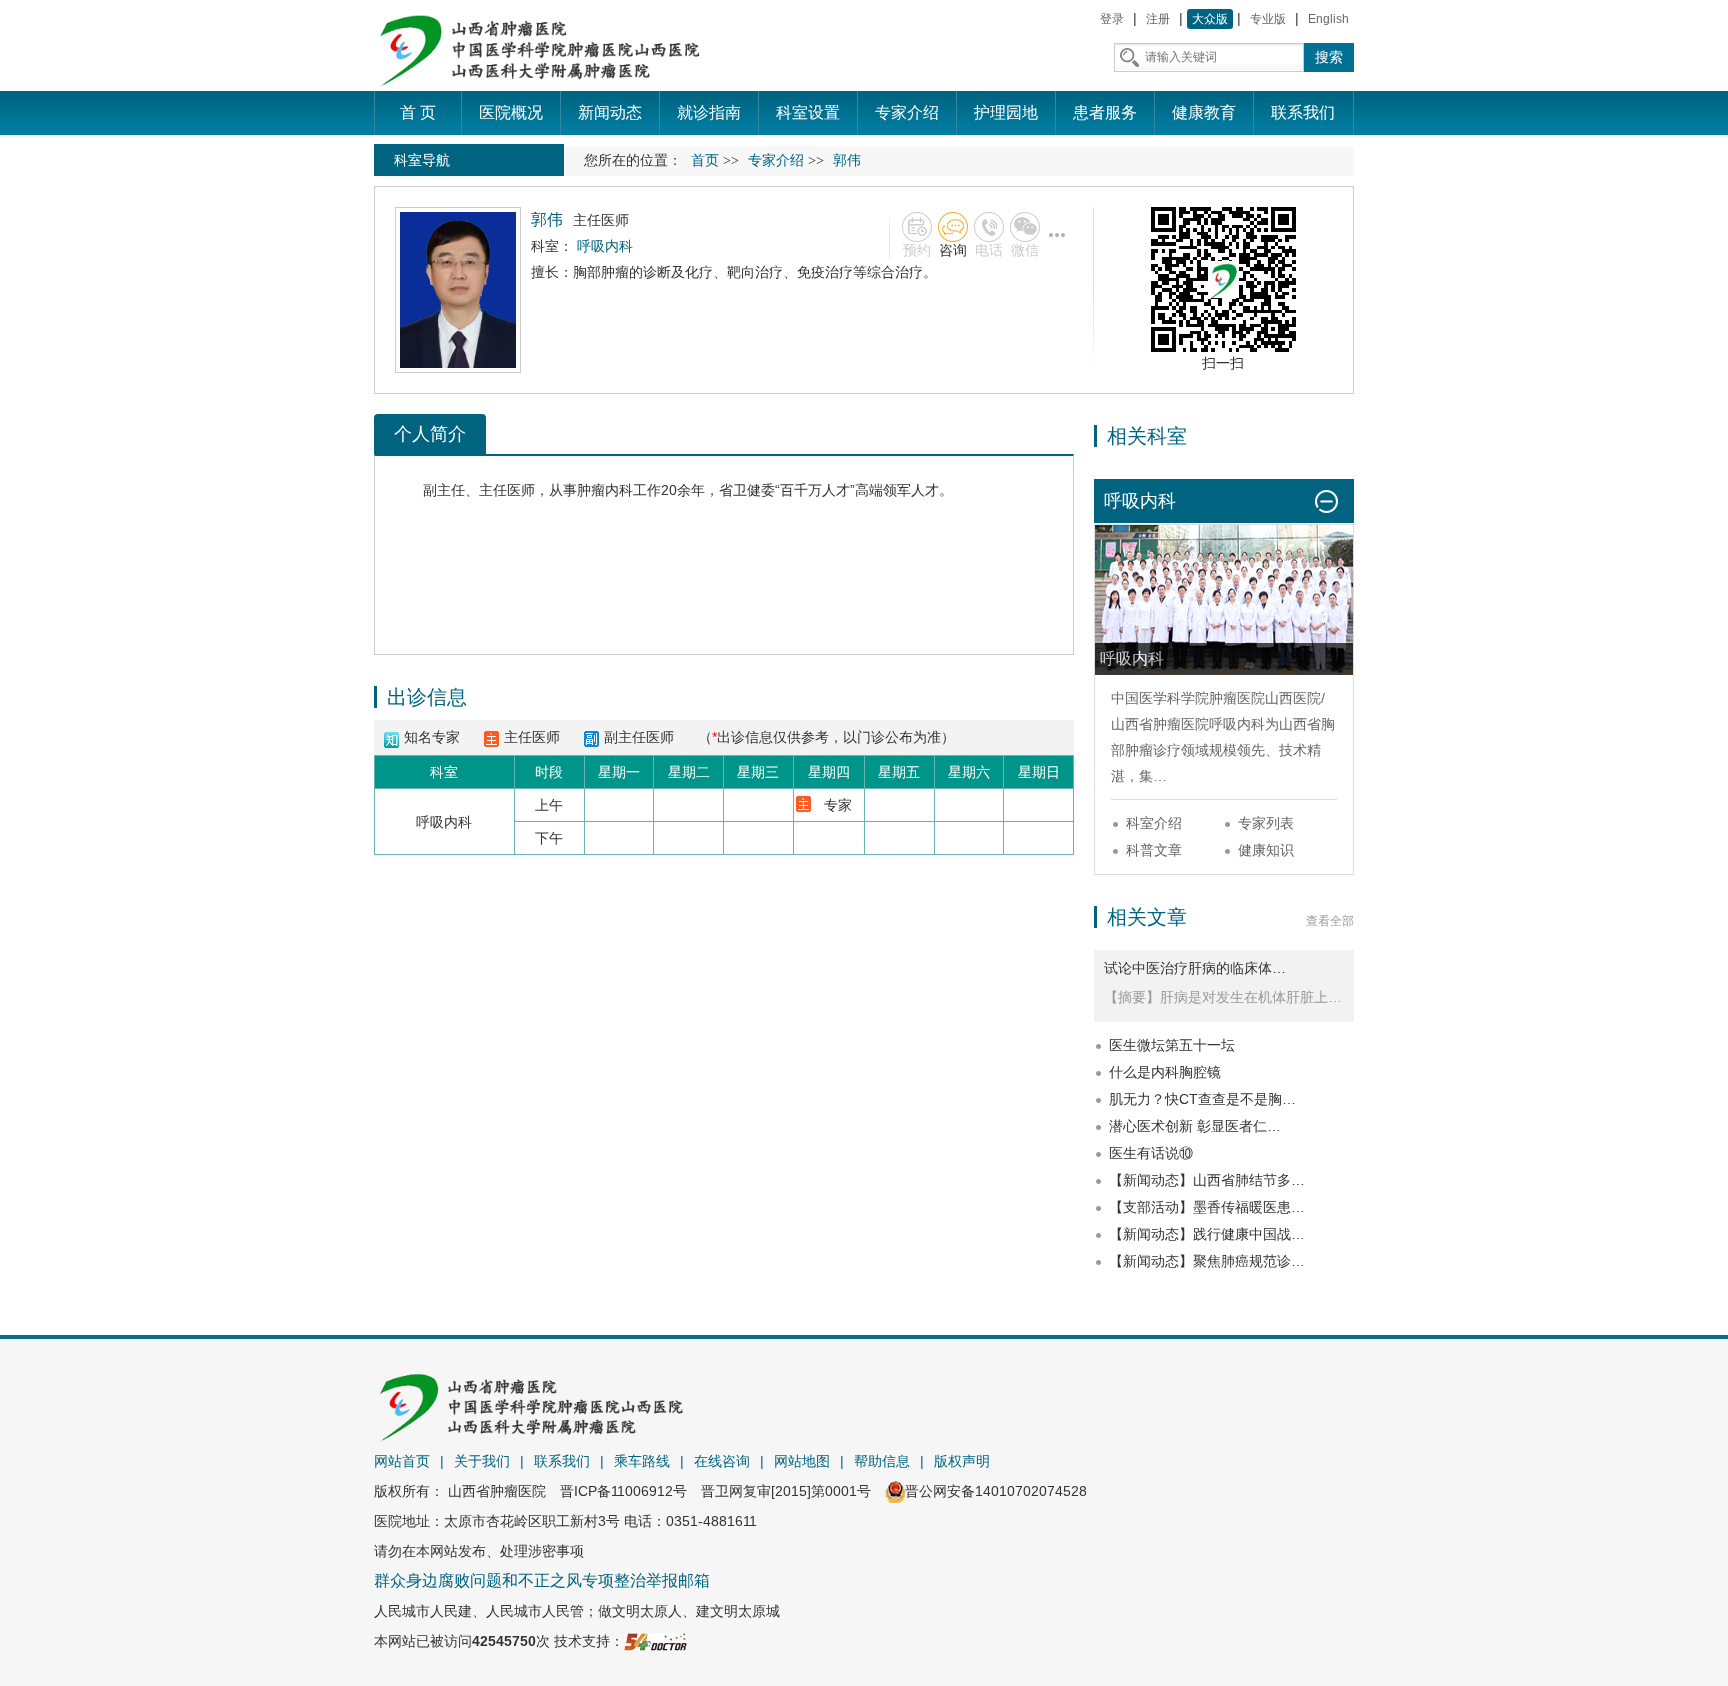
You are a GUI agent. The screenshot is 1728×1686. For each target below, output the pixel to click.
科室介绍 (1154, 823)
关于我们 (482, 1461)
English (1328, 19)
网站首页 (402, 1461)
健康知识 (1266, 850)
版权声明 (962, 1461)
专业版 (1268, 19)
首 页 (418, 112)
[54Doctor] (655, 1641)
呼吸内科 (1237, 724)
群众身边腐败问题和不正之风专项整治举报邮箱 (542, 1580)
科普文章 (1154, 850)
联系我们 (562, 1461)
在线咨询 (722, 1461)
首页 (705, 160)
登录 (1112, 19)
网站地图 (802, 1461)
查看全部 (1330, 921)
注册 (1158, 19)
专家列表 (1266, 823)
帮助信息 (882, 1461)
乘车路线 (642, 1461)
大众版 (1210, 19)
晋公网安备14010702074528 (996, 1491)
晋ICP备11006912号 (623, 1491)
